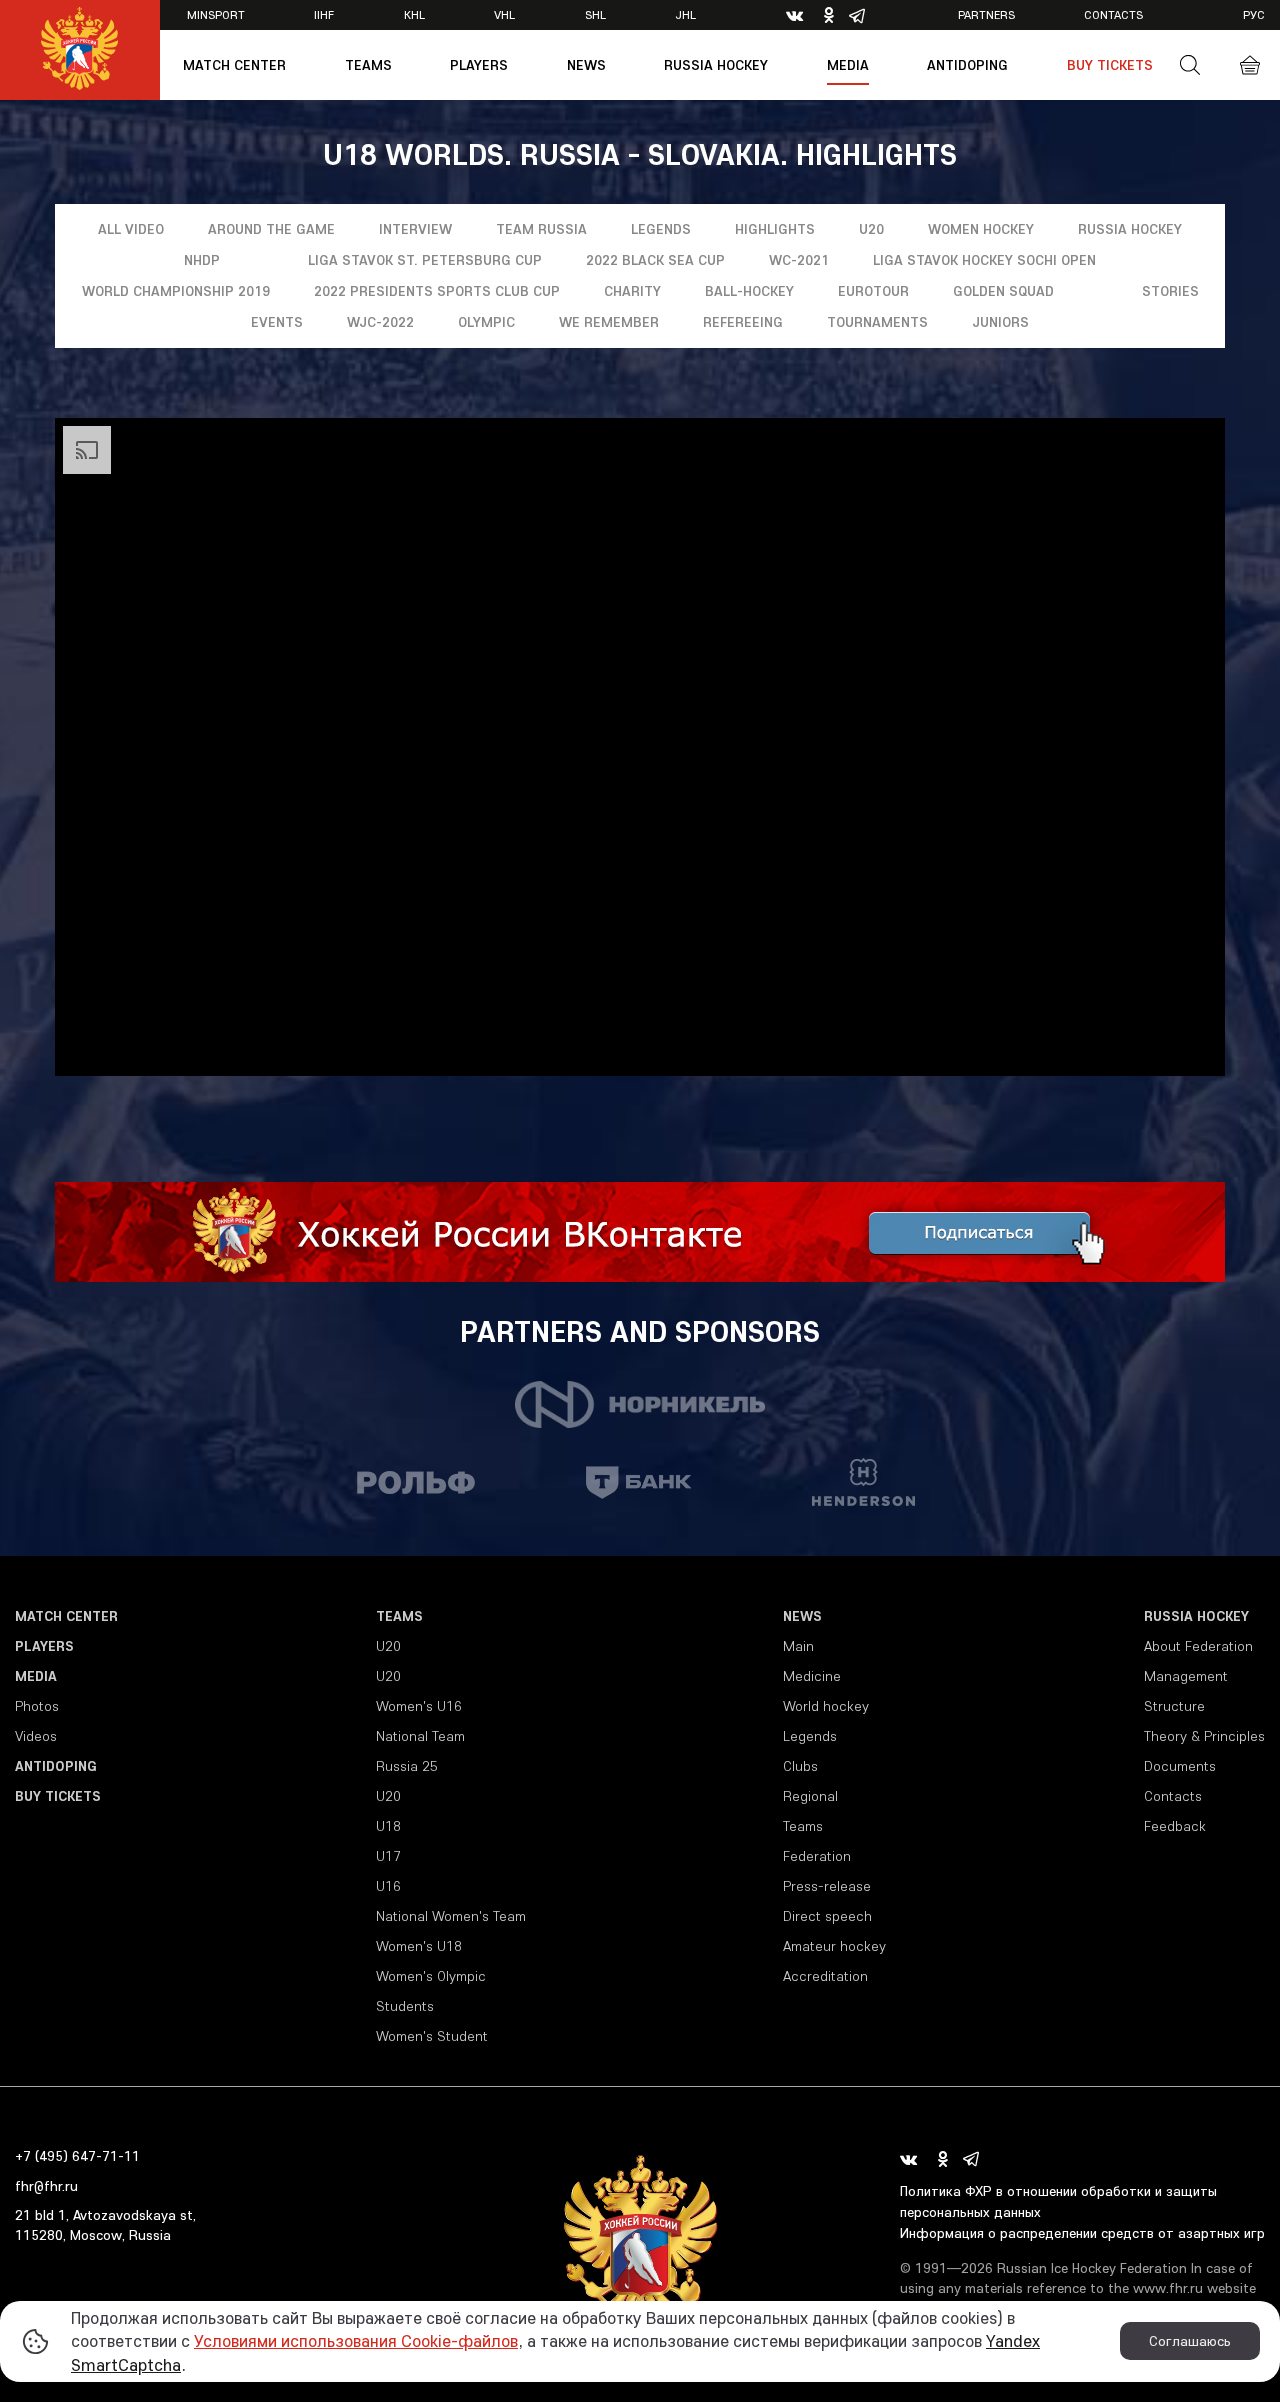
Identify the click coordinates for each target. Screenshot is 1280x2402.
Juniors (1000, 322)
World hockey (826, 1706)
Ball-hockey (749, 291)
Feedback (1175, 1826)
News (586, 65)
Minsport (216, 14)
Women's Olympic (431, 1976)
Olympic (486, 322)
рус (1254, 14)
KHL (414, 14)
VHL (504, 14)
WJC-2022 (380, 322)
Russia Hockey (716, 65)
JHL (685, 14)
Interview (415, 229)
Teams (368, 65)
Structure (1174, 1706)
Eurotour (873, 291)
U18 (388, 1826)
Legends (661, 229)
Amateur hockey (834, 1946)
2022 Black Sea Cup (655, 260)
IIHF (324, 14)
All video (131, 229)
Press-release (827, 1886)
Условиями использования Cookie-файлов (356, 2340)
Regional (810, 1796)
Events (277, 322)
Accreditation (825, 1976)
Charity (632, 291)
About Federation (1198, 1646)
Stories (1170, 291)
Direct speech (827, 1916)
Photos (37, 1706)
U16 (388, 1886)
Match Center (234, 65)
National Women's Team (451, 1916)
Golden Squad (1003, 291)
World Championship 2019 (176, 291)
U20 (871, 229)
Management (1186, 1676)
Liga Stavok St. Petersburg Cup (425, 260)
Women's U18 (419, 1946)
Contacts (1113, 14)
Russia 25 (407, 1766)
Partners (986, 14)
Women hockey (981, 229)
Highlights (775, 229)
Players (479, 65)
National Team (420, 1736)
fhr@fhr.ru (46, 2186)
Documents (1180, 1766)
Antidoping (967, 65)
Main (798, 1646)
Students (405, 2006)
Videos (36, 1736)
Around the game (271, 229)
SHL (595, 14)
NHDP (202, 260)
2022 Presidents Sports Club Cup (437, 291)
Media (848, 65)
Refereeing (743, 322)
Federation (817, 1856)
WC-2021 (799, 260)
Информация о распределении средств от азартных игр (1082, 2233)
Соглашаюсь (1190, 2341)
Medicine (812, 1676)
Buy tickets (1110, 65)
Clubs (800, 1766)
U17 (388, 1856)
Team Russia (541, 229)
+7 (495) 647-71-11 (77, 2156)
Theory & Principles (1204, 1736)
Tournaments (877, 322)
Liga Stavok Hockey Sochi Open (984, 260)
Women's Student (432, 2036)
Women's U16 (419, 1706)
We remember (609, 322)
